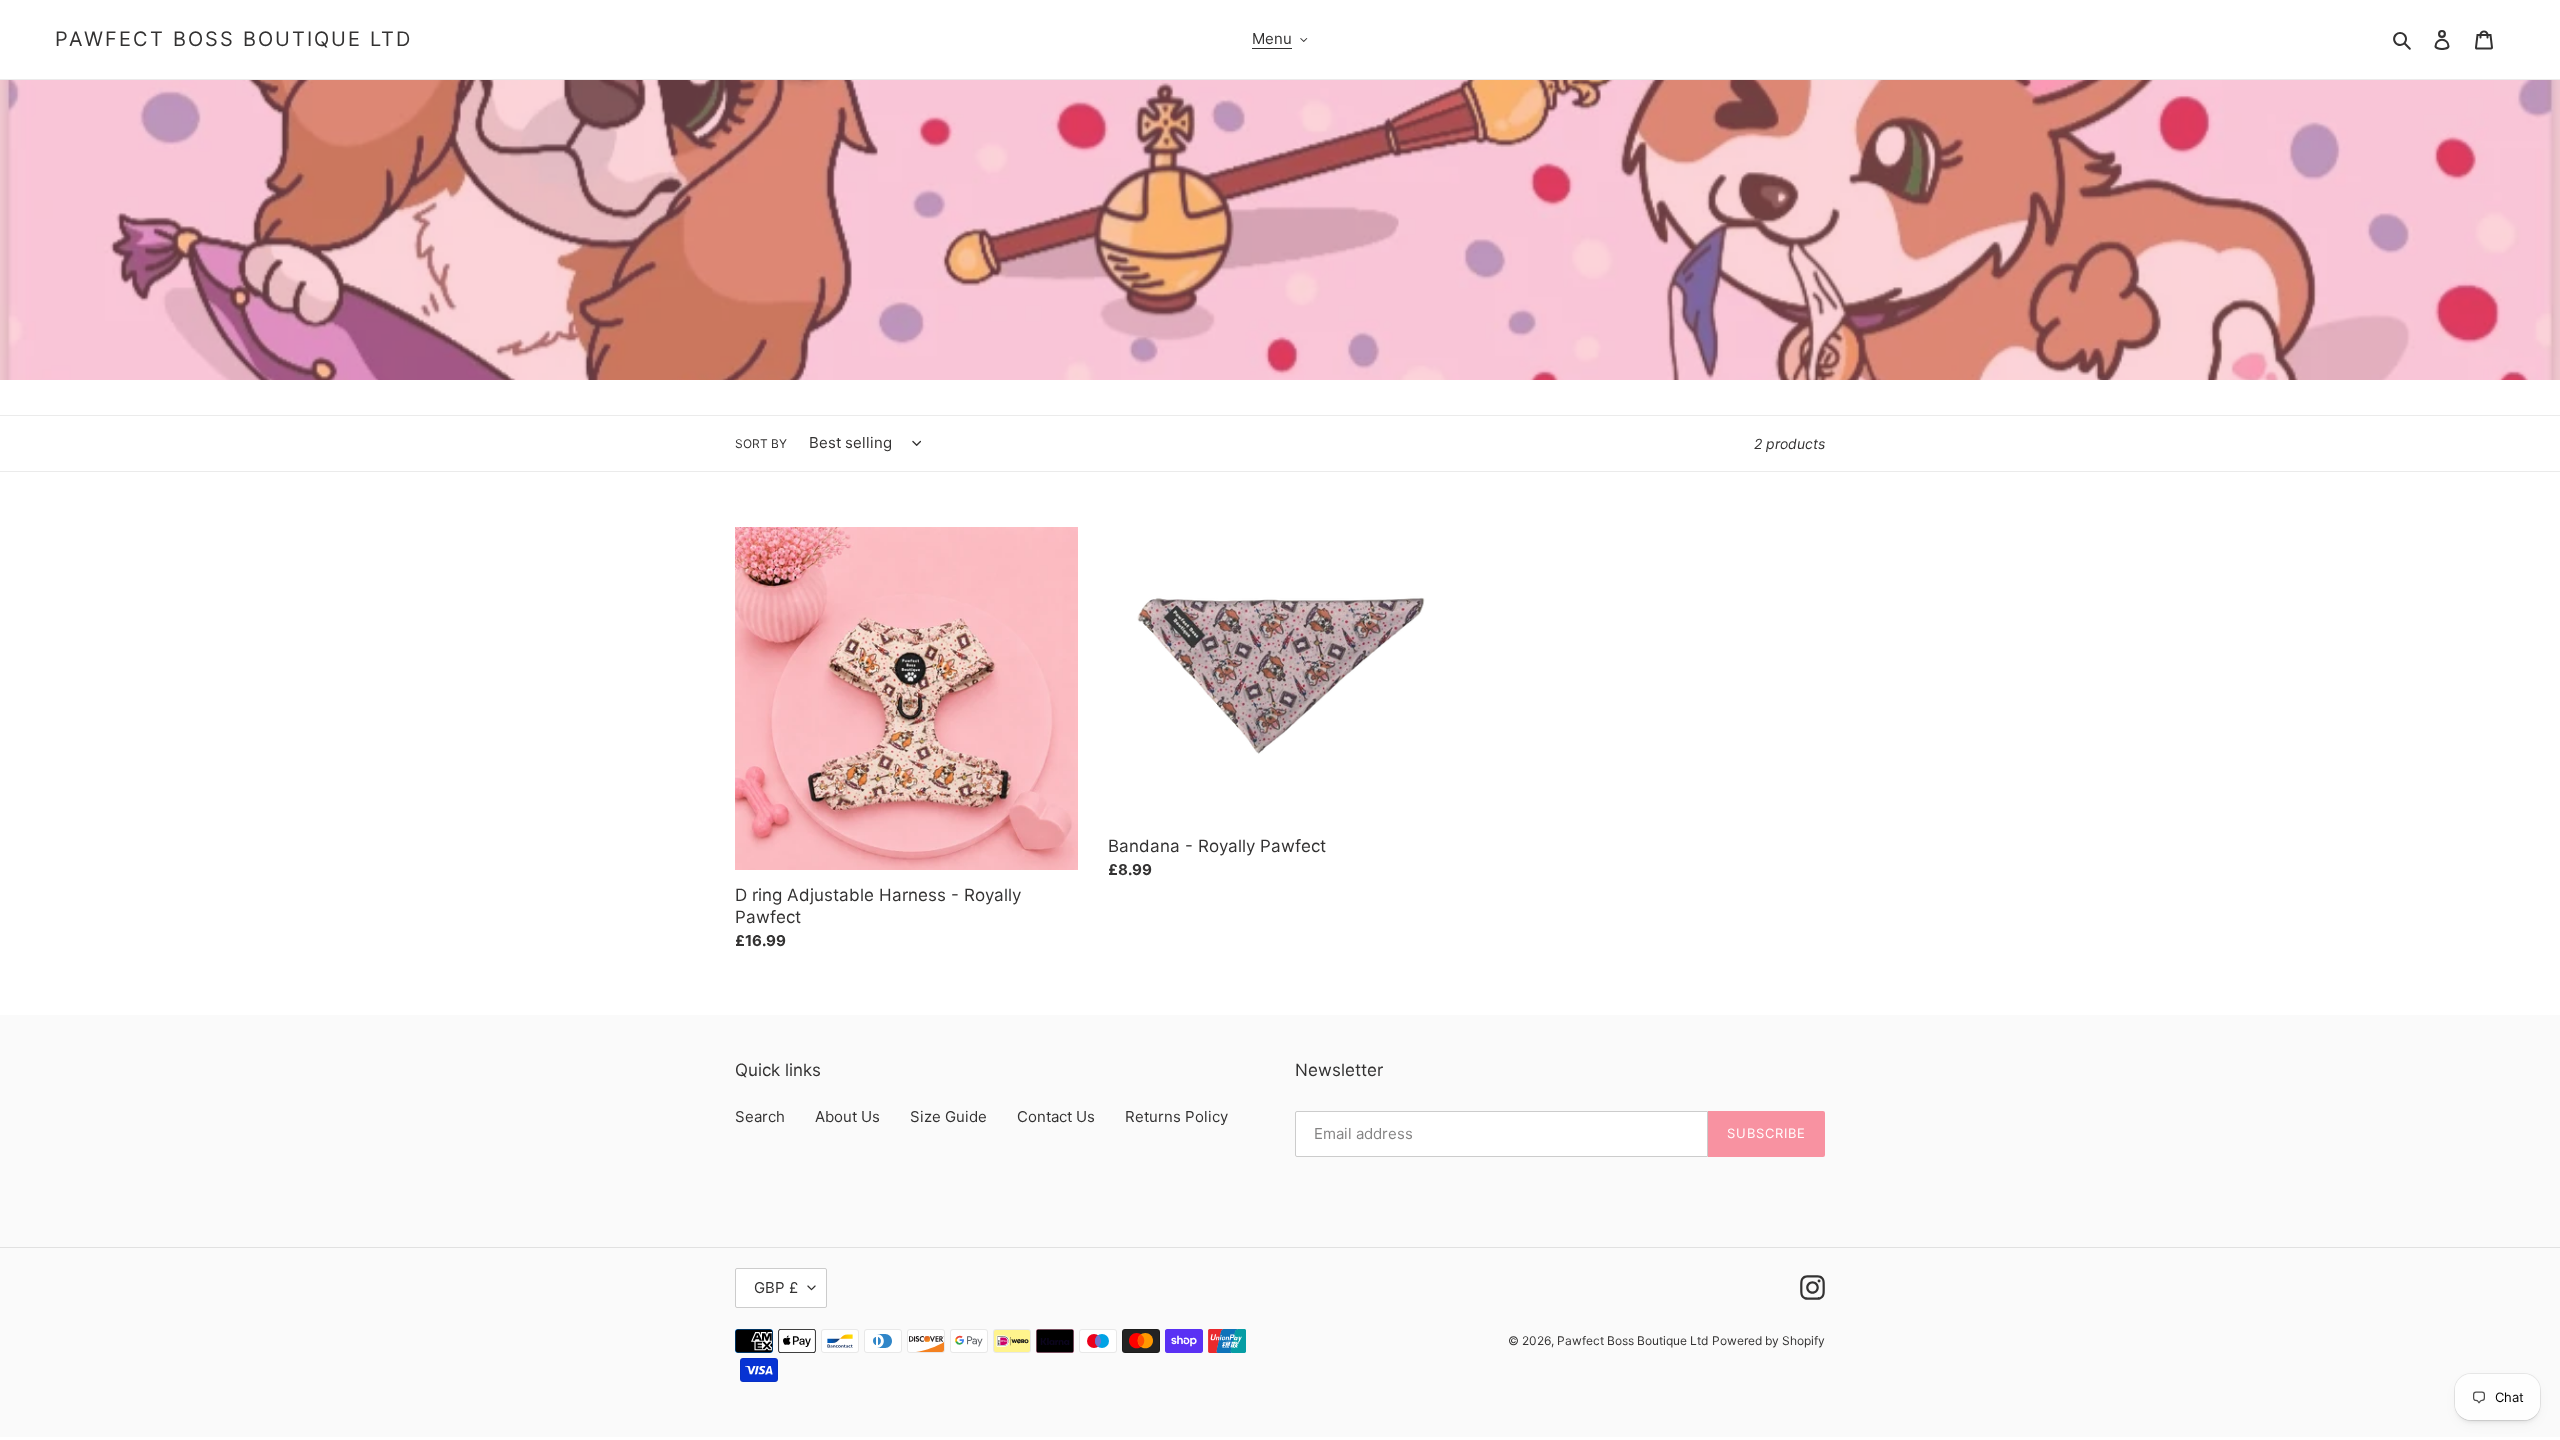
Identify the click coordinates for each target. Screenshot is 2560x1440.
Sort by (761, 443)
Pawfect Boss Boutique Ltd (233, 39)
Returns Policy (1176, 1116)
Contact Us (1056, 1116)
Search (760, 1116)
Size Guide (948, 1116)
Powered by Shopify (1768, 1340)
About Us (847, 1116)
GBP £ (776, 1287)
